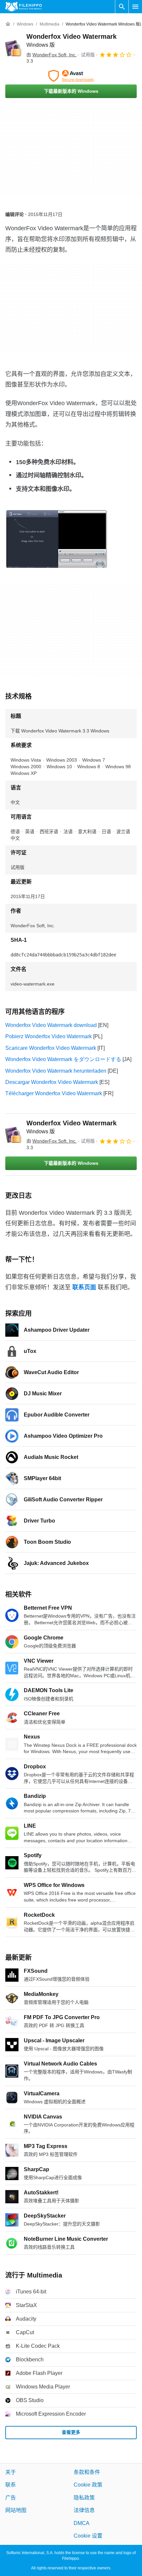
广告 (11, 2497)
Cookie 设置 (88, 2536)
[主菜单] (135, 7)
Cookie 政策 (88, 2485)
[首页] (8, 24)
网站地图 (16, 2510)
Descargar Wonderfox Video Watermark (52, 1082)
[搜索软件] (122, 7)
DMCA (82, 2523)
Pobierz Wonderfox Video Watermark (49, 1036)
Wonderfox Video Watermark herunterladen (56, 1071)
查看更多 (71, 2432)
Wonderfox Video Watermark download (51, 1025)
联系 (11, 2485)
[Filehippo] (24, 7)
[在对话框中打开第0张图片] (56, 539)
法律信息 (84, 2510)
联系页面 (84, 1287)
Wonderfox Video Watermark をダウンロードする (63, 1059)
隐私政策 (84, 2497)
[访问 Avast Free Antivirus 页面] (71, 76)
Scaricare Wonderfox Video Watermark (51, 1048)
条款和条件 (87, 2472)
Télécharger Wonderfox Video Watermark (54, 1093)
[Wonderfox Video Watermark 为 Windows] (13, 48)
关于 (11, 2472)
